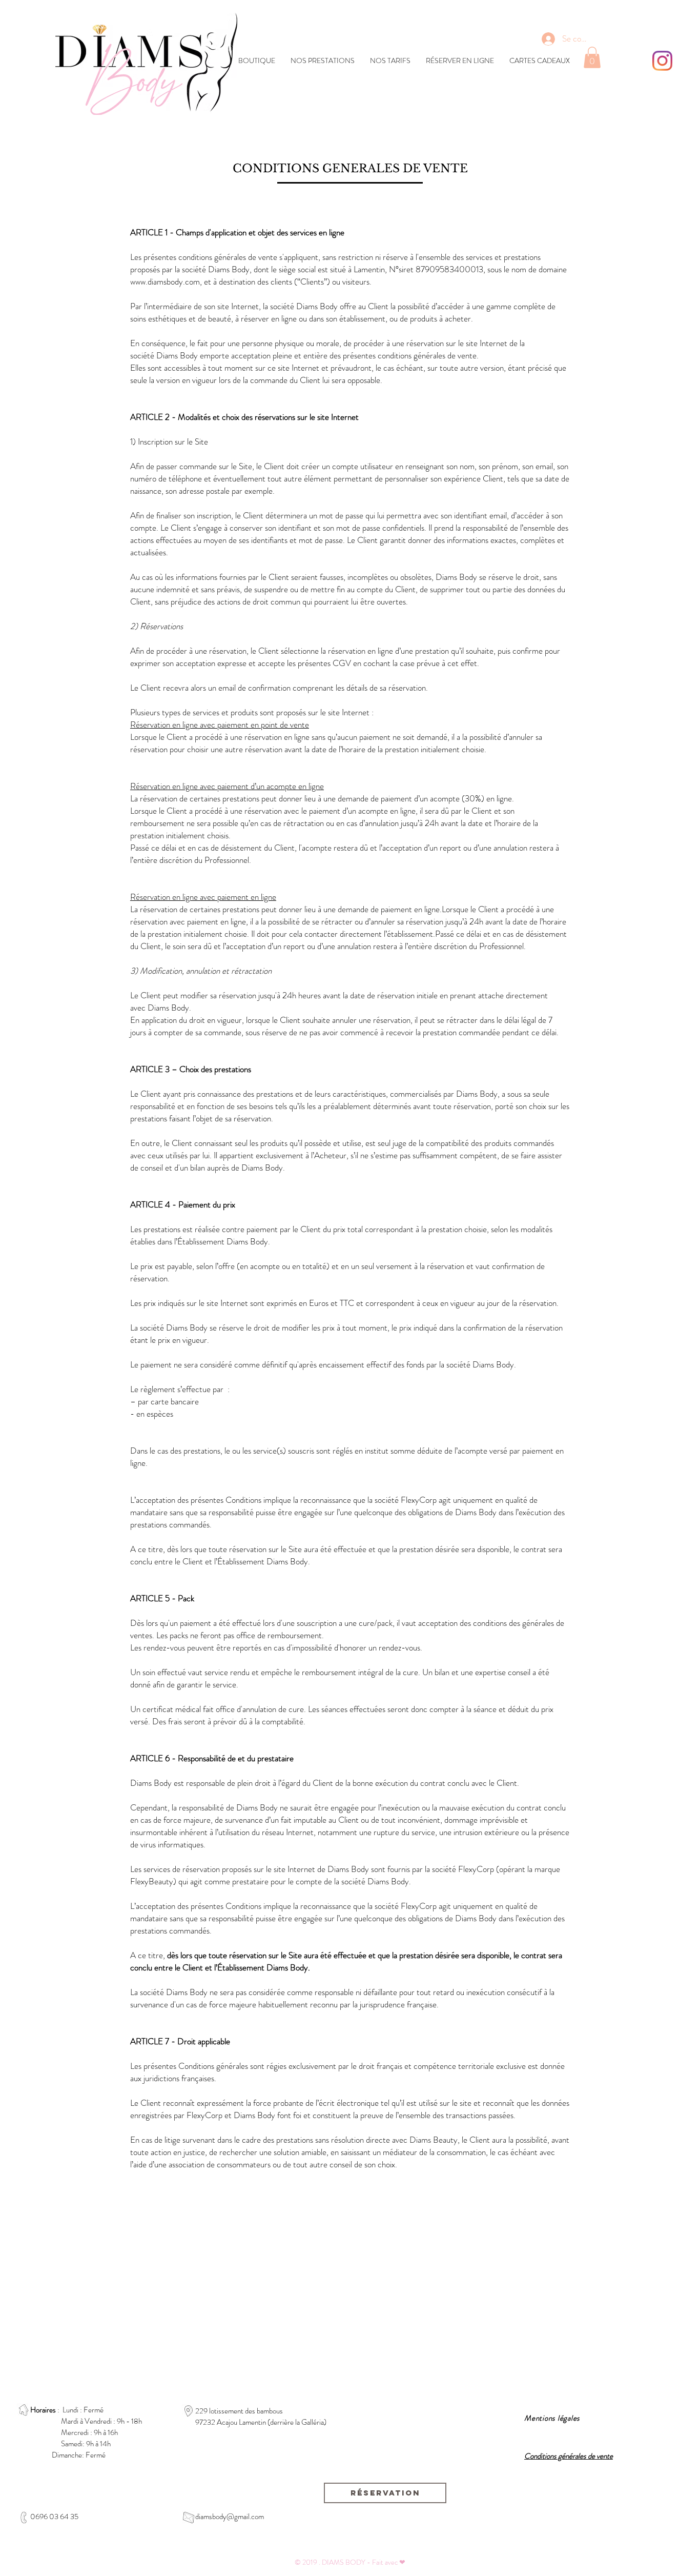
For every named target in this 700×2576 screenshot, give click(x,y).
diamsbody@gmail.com (230, 2517)
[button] (592, 57)
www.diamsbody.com (165, 281)
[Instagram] (662, 61)
